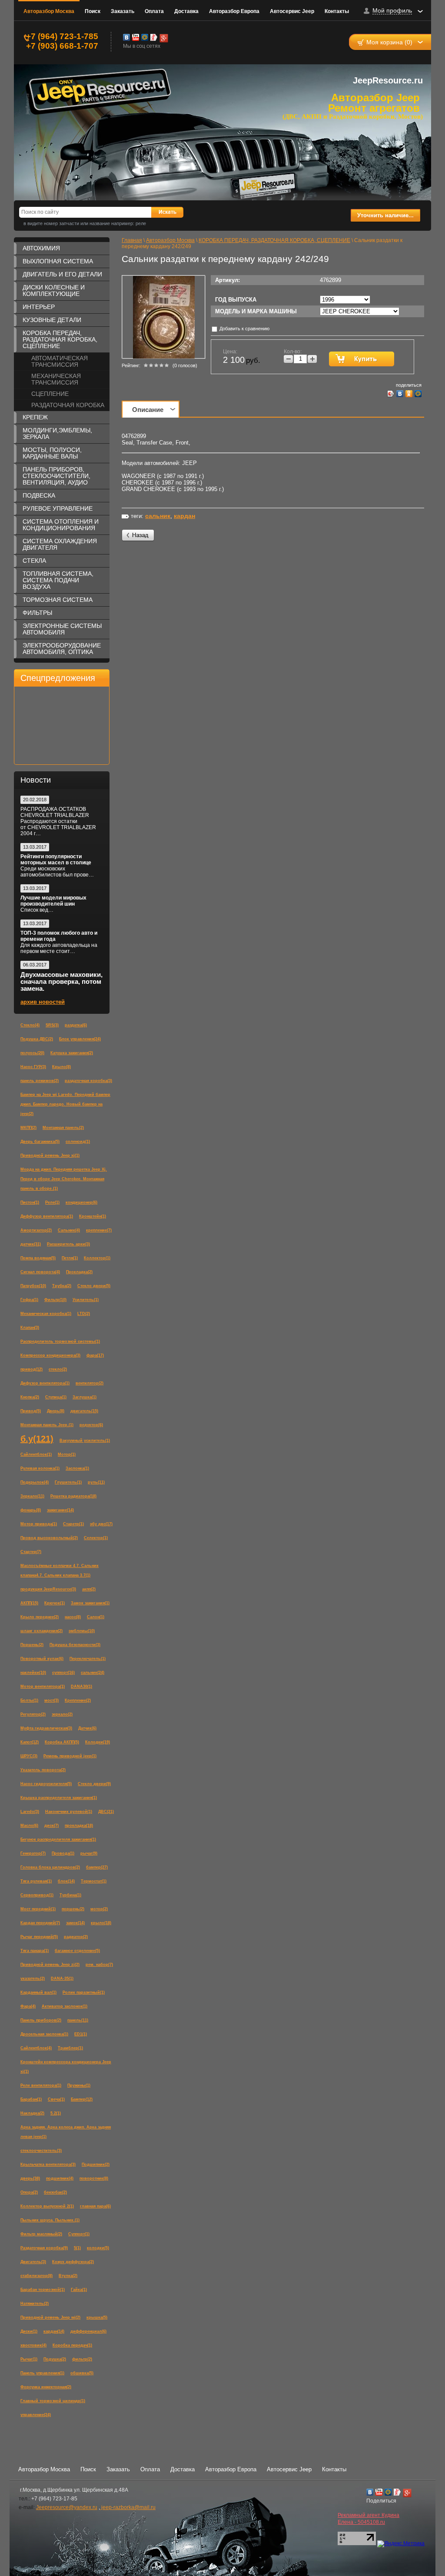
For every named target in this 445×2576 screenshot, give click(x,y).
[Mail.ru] (145, 37)
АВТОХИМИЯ (41, 248)
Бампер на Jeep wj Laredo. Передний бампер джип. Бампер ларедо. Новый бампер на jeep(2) (65, 1104)
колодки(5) (98, 2248)
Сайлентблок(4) (36, 2048)
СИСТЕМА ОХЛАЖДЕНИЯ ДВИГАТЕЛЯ (60, 544)
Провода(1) (63, 1853)
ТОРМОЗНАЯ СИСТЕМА (58, 600)
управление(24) (36, 2415)
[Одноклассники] (409, 394)
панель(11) (78, 2020)
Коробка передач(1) (72, 2345)
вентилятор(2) (90, 1383)
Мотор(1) (67, 1454)
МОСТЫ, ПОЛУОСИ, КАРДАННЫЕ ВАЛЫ (52, 453)
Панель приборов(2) (41, 2020)
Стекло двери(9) (94, 1784)
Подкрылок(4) (35, 1482)
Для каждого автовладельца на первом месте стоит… (59, 948)
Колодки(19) (98, 1742)
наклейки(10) (33, 1673)
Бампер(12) (82, 2099)
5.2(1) (56, 2113)
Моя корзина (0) (389, 42)
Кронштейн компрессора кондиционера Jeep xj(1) (66, 2067)
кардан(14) (54, 2331)
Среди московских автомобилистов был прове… (57, 872)
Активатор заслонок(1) (65, 2006)
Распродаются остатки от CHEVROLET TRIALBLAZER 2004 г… (58, 827)
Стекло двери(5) (94, 1286)
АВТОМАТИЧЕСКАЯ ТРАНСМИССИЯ (60, 361)
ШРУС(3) (29, 1756)
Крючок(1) (55, 1603)
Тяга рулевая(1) (36, 1881)
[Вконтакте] (126, 37)
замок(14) (75, 1923)
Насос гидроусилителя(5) (46, 1784)
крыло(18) (101, 1923)
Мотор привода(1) (39, 1524)
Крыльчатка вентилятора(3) (48, 2164)
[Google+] (163, 37)
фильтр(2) (82, 2359)
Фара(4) (28, 2006)
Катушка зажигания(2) (72, 1053)
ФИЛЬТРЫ (37, 613)
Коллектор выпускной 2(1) (47, 2206)
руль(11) (96, 1482)
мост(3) (51, 1700)
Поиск (93, 11)
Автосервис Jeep (292, 11)
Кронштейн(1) (93, 1216)
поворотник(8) (94, 2178)
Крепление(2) (78, 1700)
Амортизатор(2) (36, 1230)
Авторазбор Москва (49, 11)
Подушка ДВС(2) (37, 1039)
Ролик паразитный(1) (84, 1992)
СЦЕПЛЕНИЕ (50, 394)
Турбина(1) (70, 1895)
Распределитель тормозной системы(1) (60, 1341)
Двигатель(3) (33, 2262)
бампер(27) (97, 1867)
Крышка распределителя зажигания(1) (59, 1798)
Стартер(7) (31, 1552)
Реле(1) (52, 1202)
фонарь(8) (31, 1510)
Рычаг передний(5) (39, 1937)
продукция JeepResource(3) (48, 1589)
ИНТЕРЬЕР (39, 307)
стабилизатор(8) (37, 2276)
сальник (158, 516)
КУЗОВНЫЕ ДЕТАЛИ (52, 320)
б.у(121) (37, 1439)
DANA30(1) (81, 1686)
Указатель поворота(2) (43, 1770)
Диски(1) (29, 2331)
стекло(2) (58, 1369)
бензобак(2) (55, 2192)
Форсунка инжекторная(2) (46, 2387)
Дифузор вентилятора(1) (45, 1383)
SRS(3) (52, 1025)
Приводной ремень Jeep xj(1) (50, 1155)
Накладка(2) (32, 2113)
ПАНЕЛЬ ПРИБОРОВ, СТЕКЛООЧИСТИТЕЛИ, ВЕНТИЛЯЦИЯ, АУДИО (56, 476)
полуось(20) (32, 1053)
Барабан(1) (31, 2099)
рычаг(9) (89, 1853)
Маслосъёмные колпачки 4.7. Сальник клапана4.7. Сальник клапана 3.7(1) (60, 1570)
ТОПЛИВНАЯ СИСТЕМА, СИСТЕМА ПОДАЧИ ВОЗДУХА (58, 580)
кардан (184, 516)
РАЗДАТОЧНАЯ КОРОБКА (68, 405)
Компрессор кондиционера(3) (50, 1355)
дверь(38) (30, 2178)
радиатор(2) (76, 1937)
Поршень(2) (32, 1645)
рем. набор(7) (99, 1965)
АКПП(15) (29, 1603)
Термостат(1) (94, 1881)
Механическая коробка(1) (46, 1314)
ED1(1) (81, 2034)
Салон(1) (96, 1617)
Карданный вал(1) (38, 1992)
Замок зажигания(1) (90, 1603)
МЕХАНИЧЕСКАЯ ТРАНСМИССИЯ (56, 379)
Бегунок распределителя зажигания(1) (58, 1839)
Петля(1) (70, 1258)
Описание (148, 410)
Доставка (186, 11)
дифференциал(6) (88, 2331)
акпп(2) (89, 1589)
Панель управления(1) (42, 2373)
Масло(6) (29, 1826)
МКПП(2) (28, 1128)
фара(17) (95, 1355)
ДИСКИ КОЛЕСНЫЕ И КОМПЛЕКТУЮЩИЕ (54, 290)
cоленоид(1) (78, 1142)
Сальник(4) (69, 1230)
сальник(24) (93, 1673)
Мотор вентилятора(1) (43, 1686)
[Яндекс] (154, 37)
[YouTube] (136, 37)
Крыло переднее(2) (40, 1617)
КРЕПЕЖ (35, 417)
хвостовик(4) (33, 2345)
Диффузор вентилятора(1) (47, 1216)
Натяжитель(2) (35, 2304)
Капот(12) (30, 1742)
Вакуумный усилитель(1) (85, 1441)
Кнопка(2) (30, 1397)
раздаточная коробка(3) (88, 1081)
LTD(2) (84, 1314)
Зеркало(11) (32, 1496)
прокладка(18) (79, 1826)
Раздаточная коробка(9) (44, 2248)
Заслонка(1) (77, 1468)
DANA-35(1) (62, 1978)
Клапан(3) (30, 1328)
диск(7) (51, 1826)
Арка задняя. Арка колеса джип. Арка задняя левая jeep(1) (66, 2132)
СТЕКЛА (34, 561)
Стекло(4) (30, 1025)
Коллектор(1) (97, 1258)
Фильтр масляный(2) (41, 2234)
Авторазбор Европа (234, 11)
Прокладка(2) (79, 1272)
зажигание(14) (60, 1510)
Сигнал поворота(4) (40, 1272)
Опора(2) (29, 2192)
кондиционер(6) (81, 1202)
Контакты (337, 11)
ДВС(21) (106, 1812)
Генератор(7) (33, 1853)
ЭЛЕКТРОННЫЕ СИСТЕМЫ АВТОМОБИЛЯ (62, 629)
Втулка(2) (68, 2276)
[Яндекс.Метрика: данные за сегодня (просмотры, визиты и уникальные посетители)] (401, 2544)
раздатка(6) (76, 1025)
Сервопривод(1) (37, 1895)
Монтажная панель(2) (63, 1128)
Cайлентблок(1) (36, 1454)
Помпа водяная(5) (38, 1258)
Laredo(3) (30, 1812)
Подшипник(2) (96, 2164)
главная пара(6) (95, 2206)
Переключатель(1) (88, 1659)
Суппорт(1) (79, 2234)
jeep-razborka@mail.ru (128, 2507)
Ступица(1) (56, 1397)
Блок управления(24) (80, 1039)
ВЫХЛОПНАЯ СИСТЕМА (58, 261)
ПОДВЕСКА (39, 495)
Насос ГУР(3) (33, 1067)
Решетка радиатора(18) (73, 1496)
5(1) (77, 2248)
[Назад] (138, 536)
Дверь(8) (56, 1411)
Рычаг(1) (29, 2359)
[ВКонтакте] (400, 394)
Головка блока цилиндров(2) (50, 1867)
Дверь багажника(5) (40, 1142)
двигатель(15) (84, 1411)
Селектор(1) (96, 1538)
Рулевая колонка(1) (40, 1468)
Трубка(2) (62, 1286)
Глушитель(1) (68, 1482)
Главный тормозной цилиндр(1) (53, 2401)
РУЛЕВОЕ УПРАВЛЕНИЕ (58, 508)
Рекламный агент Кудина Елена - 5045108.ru (369, 2519)
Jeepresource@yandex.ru (67, 2507)
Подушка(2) (55, 2359)
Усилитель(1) (86, 1300)
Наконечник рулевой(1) (69, 1812)
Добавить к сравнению (244, 329)
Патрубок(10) (33, 1286)
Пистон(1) (30, 1202)
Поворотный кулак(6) (42, 1659)
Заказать (123, 11)
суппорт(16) (63, 1673)
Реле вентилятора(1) (41, 2085)
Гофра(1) (29, 1300)
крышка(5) (97, 2317)
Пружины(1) (79, 2085)
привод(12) (32, 1369)
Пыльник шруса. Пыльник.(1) (50, 2220)
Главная (132, 240)
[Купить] (362, 359)
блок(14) (66, 1881)
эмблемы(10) (82, 1631)
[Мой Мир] (418, 394)
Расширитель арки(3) (68, 1244)
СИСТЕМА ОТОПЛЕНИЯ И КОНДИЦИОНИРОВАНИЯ (61, 525)
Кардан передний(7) (40, 1923)
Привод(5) (31, 1411)
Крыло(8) (61, 1067)
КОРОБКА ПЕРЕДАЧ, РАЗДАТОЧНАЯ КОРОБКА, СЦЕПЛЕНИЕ (60, 339)
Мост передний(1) (38, 1909)
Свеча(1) (56, 2099)
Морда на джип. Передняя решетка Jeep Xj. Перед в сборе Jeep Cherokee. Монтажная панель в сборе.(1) (64, 1179)
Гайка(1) (79, 2290)
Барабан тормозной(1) (43, 2290)
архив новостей (43, 1002)
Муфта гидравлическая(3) (46, 1728)
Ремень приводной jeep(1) (70, 1756)
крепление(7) (99, 1230)
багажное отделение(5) (77, 1951)
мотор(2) (99, 1909)
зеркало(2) (62, 1714)
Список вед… (37, 910)
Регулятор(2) (33, 1714)
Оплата (154, 11)
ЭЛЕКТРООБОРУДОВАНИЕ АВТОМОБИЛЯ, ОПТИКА (62, 649)
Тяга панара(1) (35, 1951)
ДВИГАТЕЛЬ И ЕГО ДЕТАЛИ (62, 274)
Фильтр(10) (55, 1300)
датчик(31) (31, 1244)
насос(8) (73, 1617)
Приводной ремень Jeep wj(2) (50, 2317)
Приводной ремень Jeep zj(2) (50, 1965)
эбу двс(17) (101, 1524)
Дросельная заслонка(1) (44, 2034)
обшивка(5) (82, 2373)
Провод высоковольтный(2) (49, 1538)
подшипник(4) (60, 2178)
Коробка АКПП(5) (62, 1742)
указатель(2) (33, 1978)
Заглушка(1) (85, 1397)
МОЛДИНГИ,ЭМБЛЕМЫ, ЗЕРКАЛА (57, 433)
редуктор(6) (91, 1425)
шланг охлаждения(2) (42, 1631)
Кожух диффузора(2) (73, 2262)
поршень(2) (73, 1909)
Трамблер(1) (70, 2048)
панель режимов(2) (40, 1081)
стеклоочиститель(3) (41, 2151)
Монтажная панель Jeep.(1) (47, 1425)
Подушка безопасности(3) (75, 1645)
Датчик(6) (87, 1728)
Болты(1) (29, 1700)
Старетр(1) (73, 1524)
